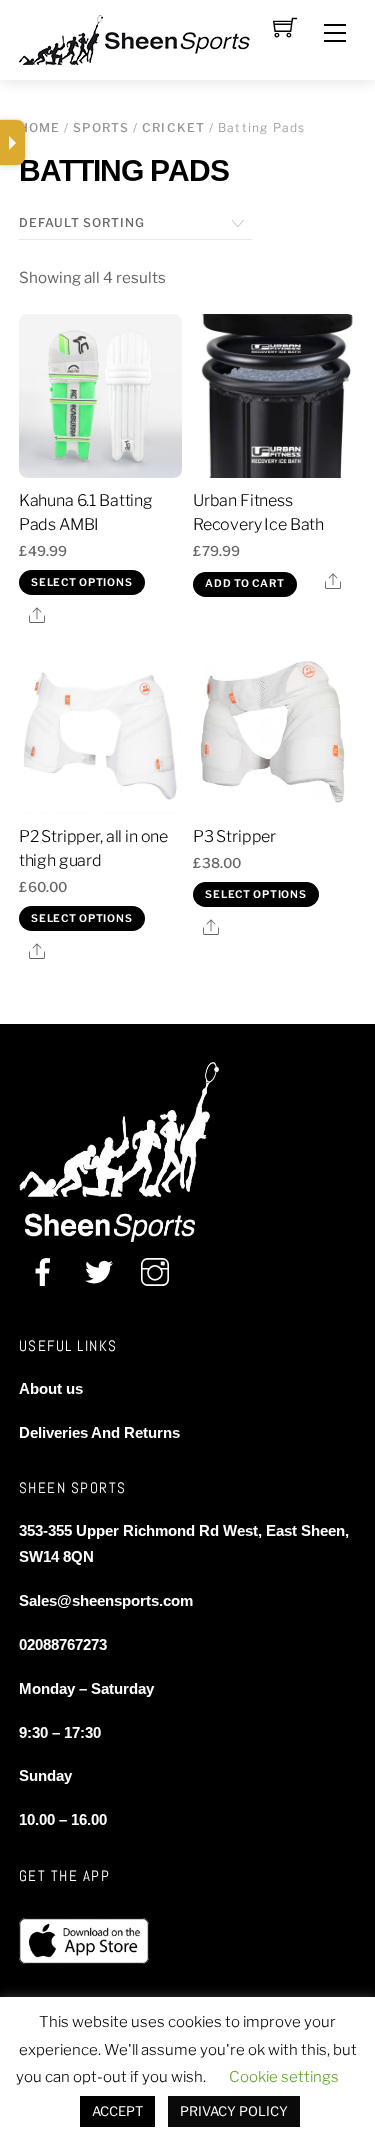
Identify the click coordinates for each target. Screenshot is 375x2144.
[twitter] (99, 1274)
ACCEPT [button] (117, 2111)
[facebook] (43, 1274)
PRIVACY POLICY (234, 2111)
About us (51, 1388)
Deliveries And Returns (99, 1432)
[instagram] (155, 1274)
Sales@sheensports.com (106, 1600)
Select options (81, 582)
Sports (101, 127)
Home (40, 127)
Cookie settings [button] (284, 2077)
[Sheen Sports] (151, 37)
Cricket (173, 127)
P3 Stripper (234, 836)
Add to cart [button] (244, 583)
